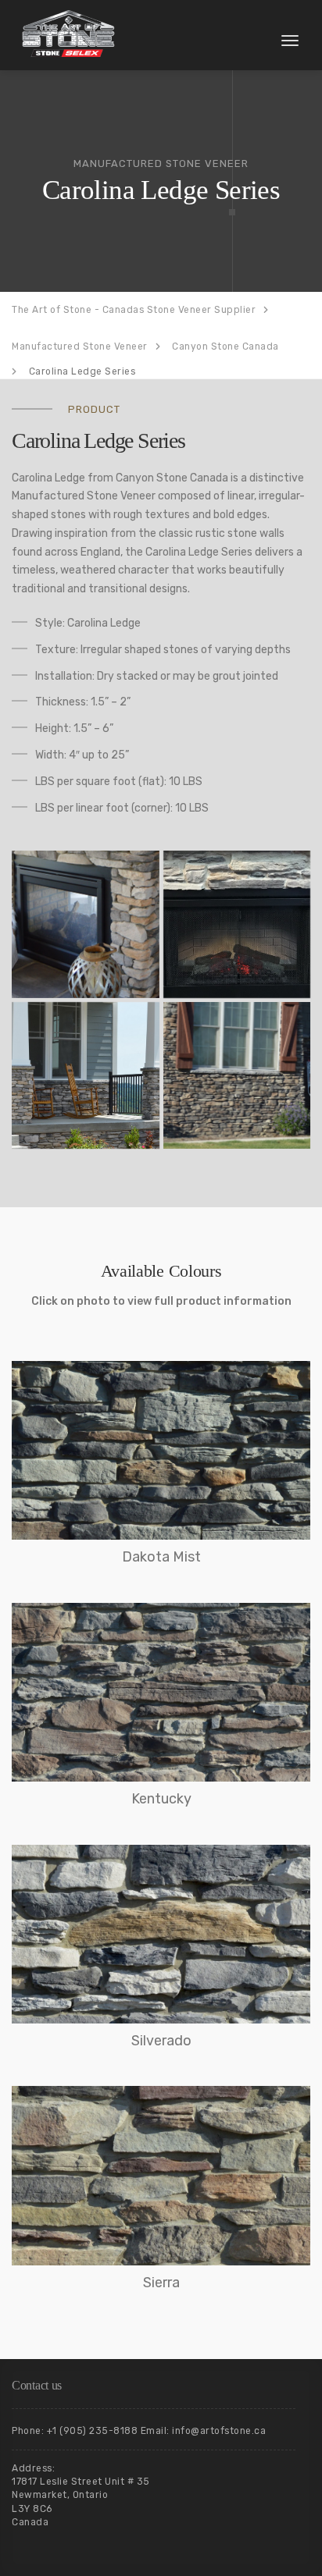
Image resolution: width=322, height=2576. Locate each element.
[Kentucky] (161, 1692)
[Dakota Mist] (161, 1450)
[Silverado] (161, 1934)
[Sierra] (161, 2175)
